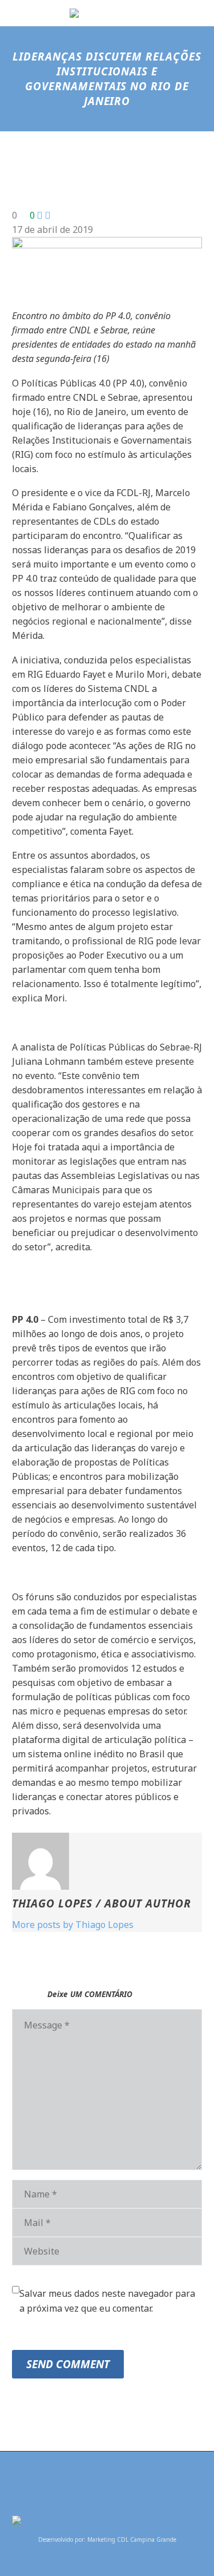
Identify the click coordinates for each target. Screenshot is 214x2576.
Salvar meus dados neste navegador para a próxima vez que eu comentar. (107, 2301)
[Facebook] (19, 1823)
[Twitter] (37, 1823)
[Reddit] (105, 1823)
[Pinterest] (54, 1823)
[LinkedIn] (88, 1823)
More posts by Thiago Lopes (73, 1925)
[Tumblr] (71, 1823)
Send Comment (68, 2364)
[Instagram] (115, 2482)
